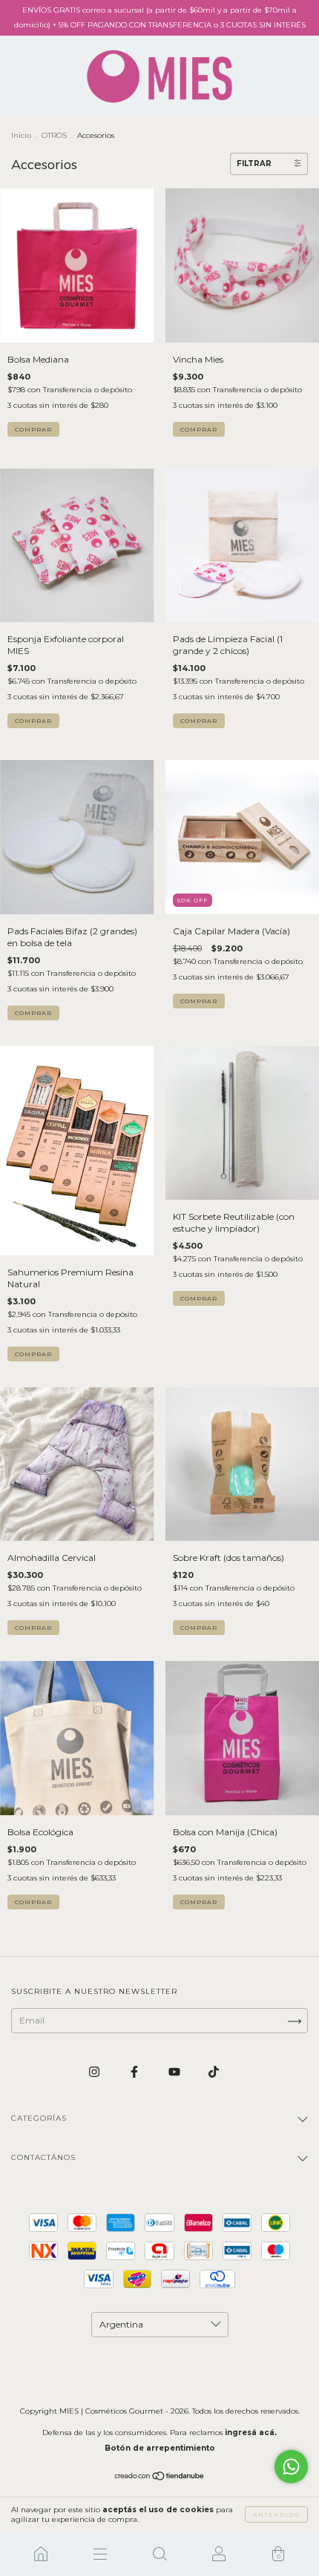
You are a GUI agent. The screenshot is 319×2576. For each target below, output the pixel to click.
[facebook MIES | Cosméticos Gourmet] (135, 2071)
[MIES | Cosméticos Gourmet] (41, 2554)
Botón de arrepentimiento (160, 2448)
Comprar (199, 721)
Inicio (21, 135)
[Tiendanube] (160, 2478)
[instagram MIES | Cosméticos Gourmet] (95, 2071)
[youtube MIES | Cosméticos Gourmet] (175, 2071)
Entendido (276, 2514)
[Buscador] (159, 2554)
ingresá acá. (251, 2433)
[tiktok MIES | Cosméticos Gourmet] (214, 2071)
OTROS (54, 135)
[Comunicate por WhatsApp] (291, 2467)
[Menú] (100, 2554)
